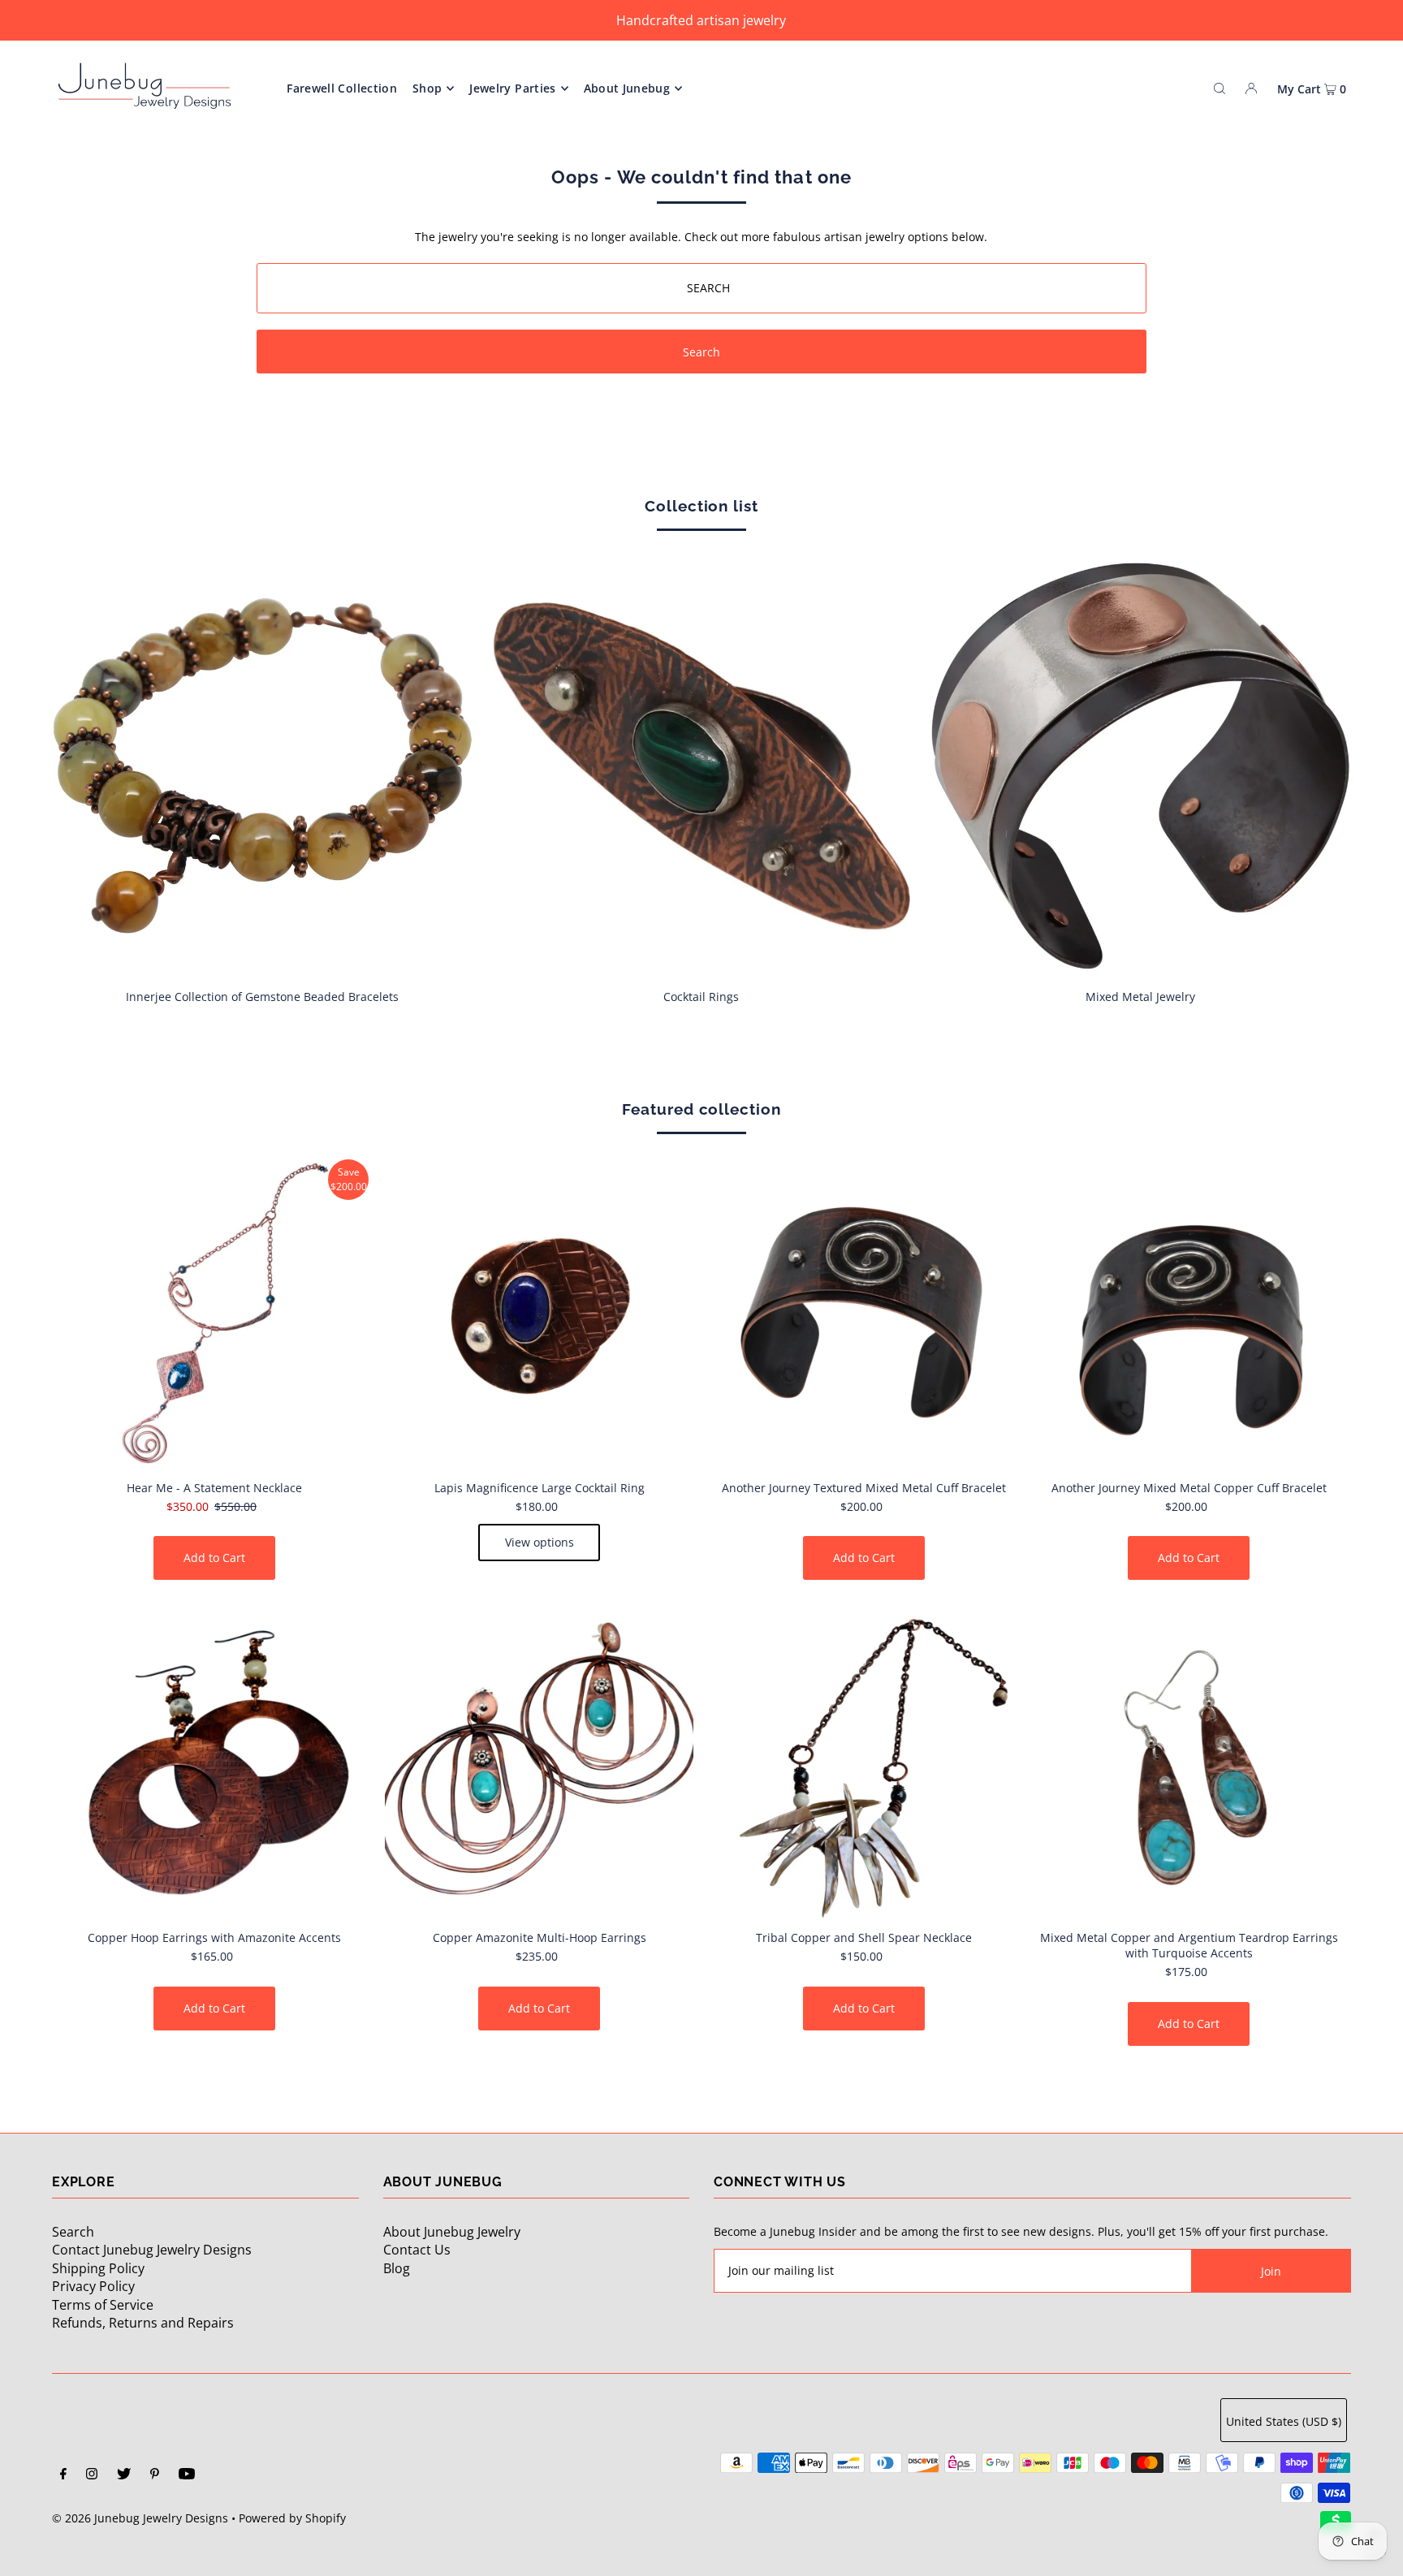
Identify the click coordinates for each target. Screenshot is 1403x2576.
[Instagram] (92, 2475)
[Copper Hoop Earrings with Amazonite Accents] (214, 1763)
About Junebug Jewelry (452, 2232)
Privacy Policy (93, 2286)
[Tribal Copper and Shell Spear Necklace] (864, 1763)
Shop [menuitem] (427, 88)
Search (73, 2232)
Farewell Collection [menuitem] (342, 88)
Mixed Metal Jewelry (1140, 997)
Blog (397, 2268)
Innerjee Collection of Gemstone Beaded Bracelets (262, 997)
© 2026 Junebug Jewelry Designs (140, 2518)
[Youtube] (187, 2475)
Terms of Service (103, 2305)
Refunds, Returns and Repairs (143, 2323)
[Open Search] (1220, 88)
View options (540, 1542)
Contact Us (417, 2250)
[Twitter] (124, 2475)
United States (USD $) (1284, 2421)
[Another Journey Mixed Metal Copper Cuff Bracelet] (1189, 1314)
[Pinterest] (155, 2475)
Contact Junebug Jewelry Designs (152, 2250)
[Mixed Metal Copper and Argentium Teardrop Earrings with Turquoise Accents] (1189, 1763)
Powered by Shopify (292, 2518)
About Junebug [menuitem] (627, 88)
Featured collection (701, 1109)
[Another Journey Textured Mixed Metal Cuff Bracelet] (864, 1314)
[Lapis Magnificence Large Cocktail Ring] (539, 1314)
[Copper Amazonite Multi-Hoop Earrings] (539, 1763)
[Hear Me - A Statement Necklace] (214, 1314)
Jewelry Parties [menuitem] (512, 88)
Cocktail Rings (701, 997)
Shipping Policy (98, 2268)
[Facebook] (63, 2475)
